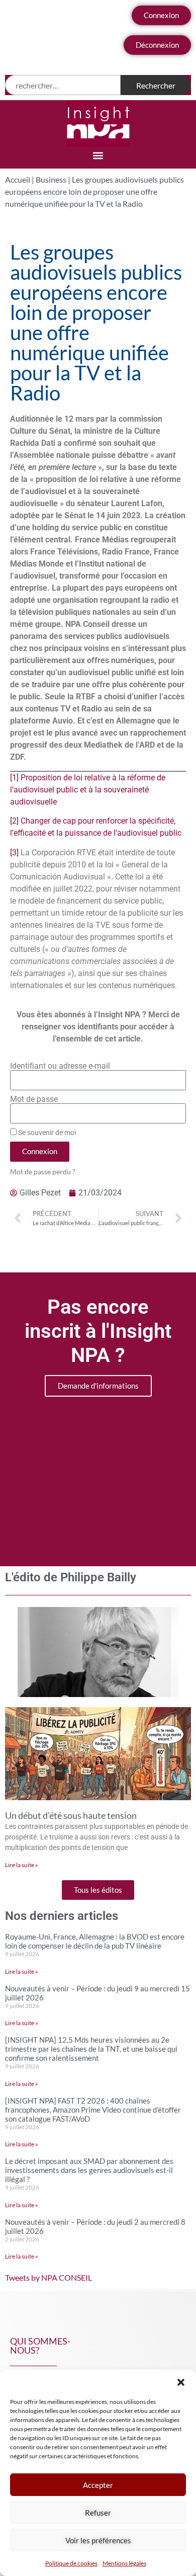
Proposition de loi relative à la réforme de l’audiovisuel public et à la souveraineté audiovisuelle (88, 790)
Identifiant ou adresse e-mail (60, 1066)
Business (51, 179)
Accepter (98, 2485)
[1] (14, 778)
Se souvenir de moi (46, 1133)
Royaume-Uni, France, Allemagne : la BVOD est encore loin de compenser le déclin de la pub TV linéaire (95, 1941)
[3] (14, 853)
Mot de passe (34, 1099)
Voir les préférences (98, 2540)
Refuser (98, 2513)
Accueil (18, 179)
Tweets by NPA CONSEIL (48, 2277)
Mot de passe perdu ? (43, 1172)
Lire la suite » (22, 1865)
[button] (181, 2382)
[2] (14, 821)
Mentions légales (124, 2563)
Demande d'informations (98, 1386)
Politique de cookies (71, 2563)
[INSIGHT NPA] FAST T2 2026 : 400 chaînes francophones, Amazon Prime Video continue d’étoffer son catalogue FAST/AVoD (93, 2110)
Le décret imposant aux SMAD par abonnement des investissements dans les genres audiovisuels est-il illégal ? (89, 2170)
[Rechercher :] (63, 85)
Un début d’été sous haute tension (71, 1815)
